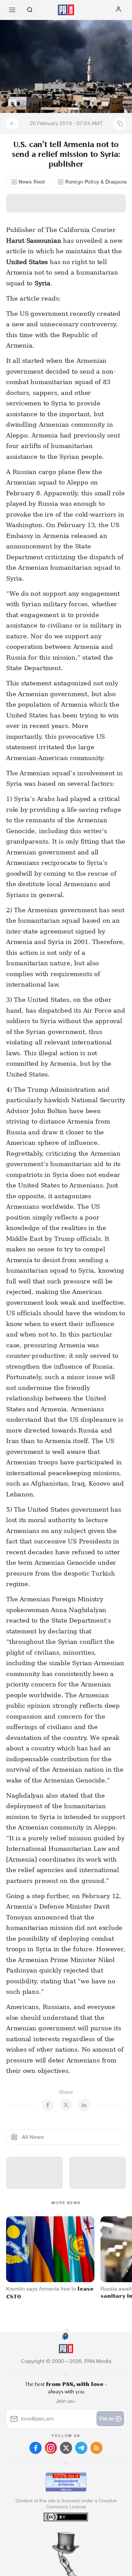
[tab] (52, 2535)
